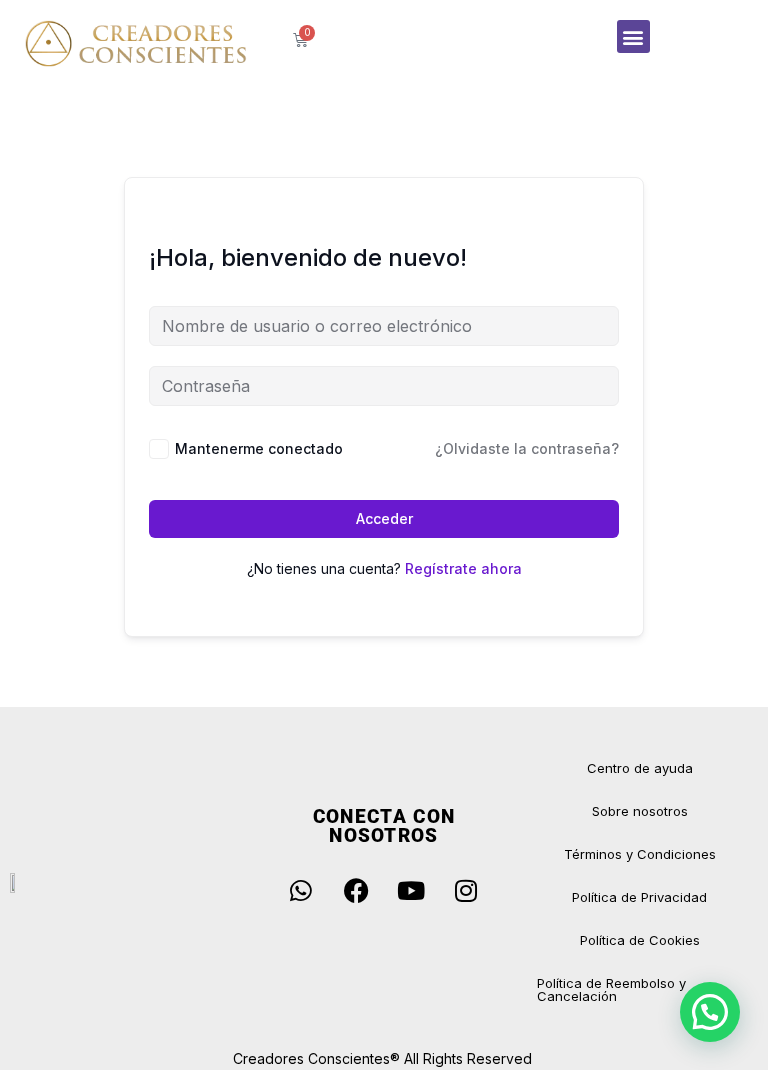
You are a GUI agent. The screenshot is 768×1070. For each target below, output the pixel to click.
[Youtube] (411, 890)
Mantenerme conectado (259, 448)
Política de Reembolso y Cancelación (611, 989)
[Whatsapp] (301, 890)
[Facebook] (356, 890)
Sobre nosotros (640, 811)
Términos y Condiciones (640, 854)
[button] (633, 36)
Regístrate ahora (463, 568)
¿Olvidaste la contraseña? (527, 448)
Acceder (384, 518)
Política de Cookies (640, 940)
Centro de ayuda (640, 768)
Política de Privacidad (639, 897)
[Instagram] (466, 890)
